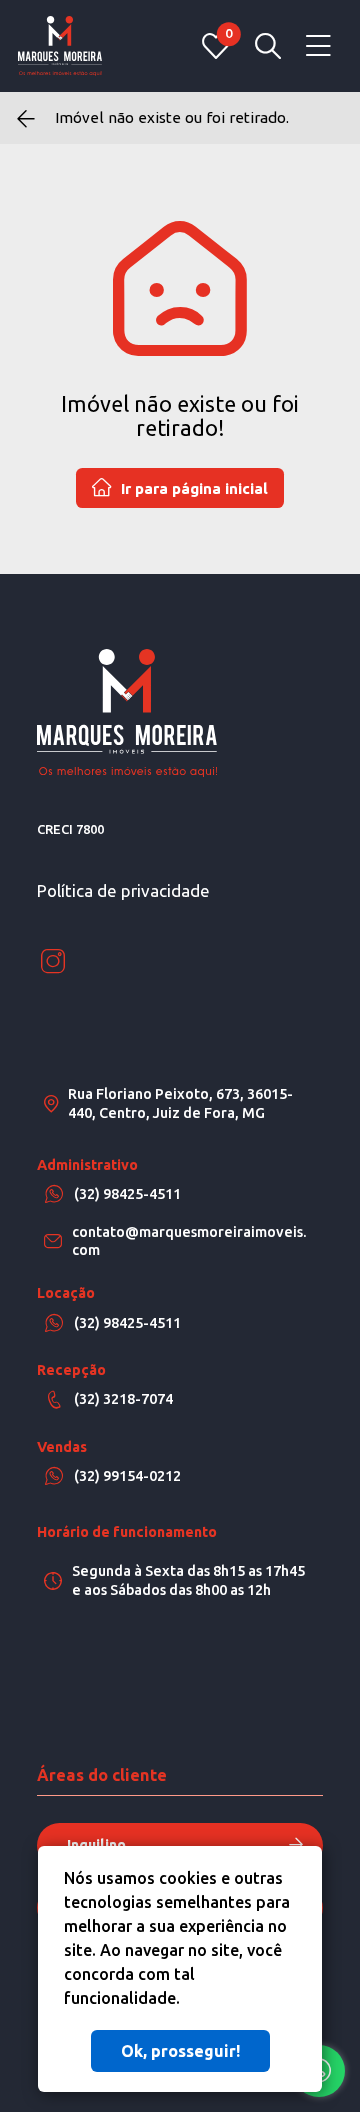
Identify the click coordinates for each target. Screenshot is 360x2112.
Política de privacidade (123, 890)
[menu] (318, 46)
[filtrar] (268, 46)
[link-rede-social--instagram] (53, 962)
